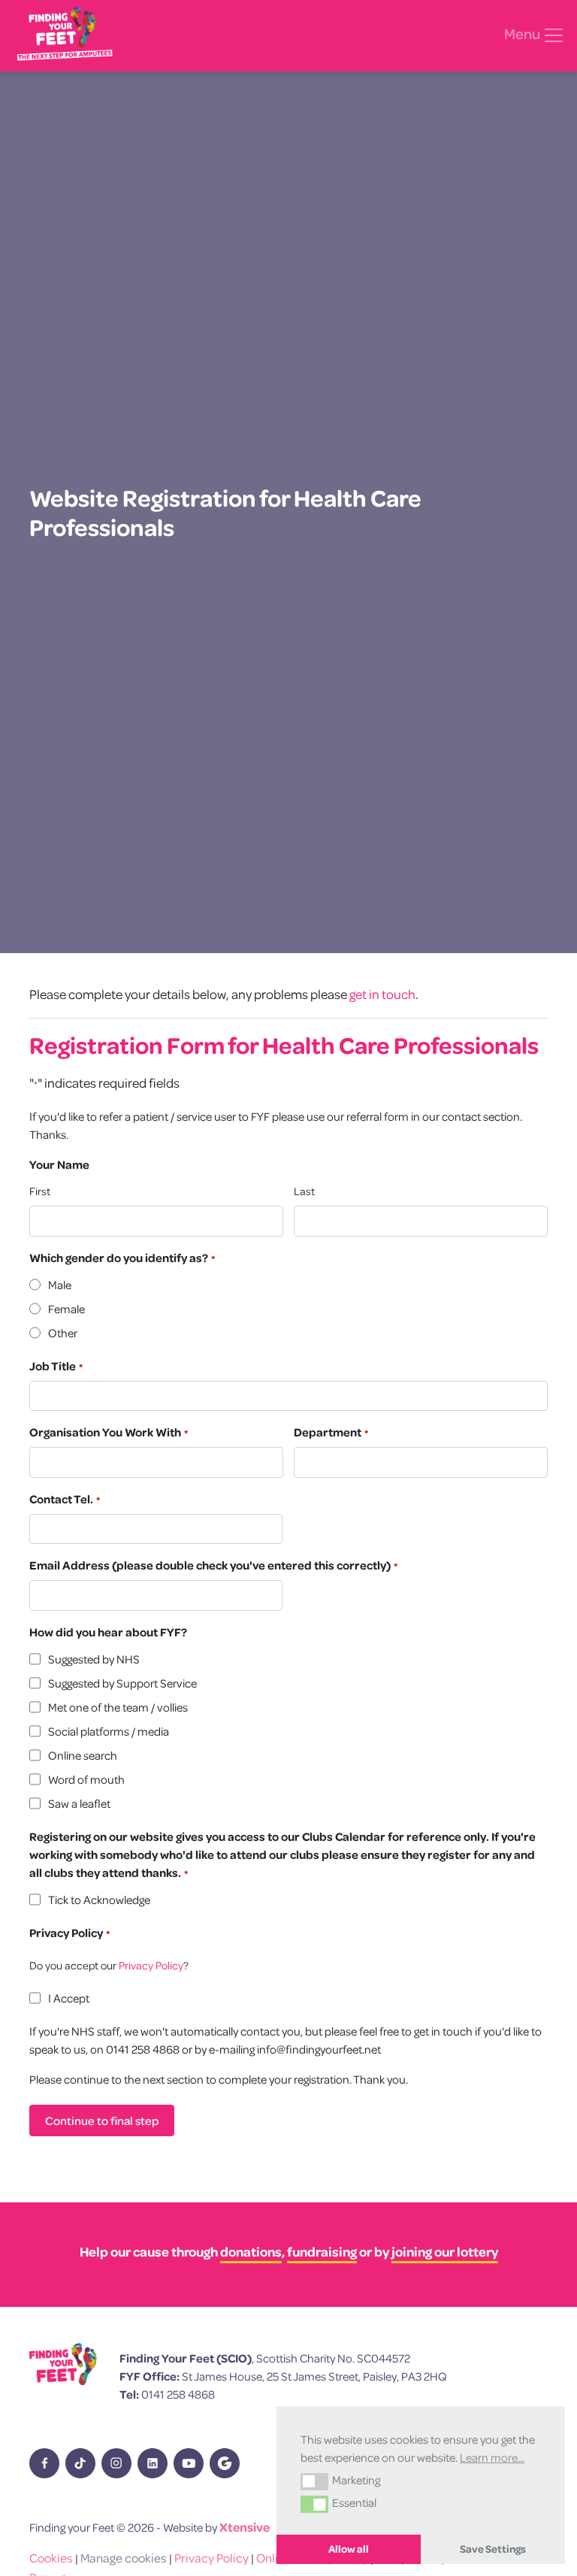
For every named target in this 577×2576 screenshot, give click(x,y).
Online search (83, 1755)
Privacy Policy (151, 1965)
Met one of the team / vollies (118, 1707)
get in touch (382, 994)
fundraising (322, 2252)
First (40, 1191)
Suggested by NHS (94, 1659)
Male (60, 1285)
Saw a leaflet (79, 1803)
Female (66, 1309)
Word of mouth (86, 1779)
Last (304, 1191)
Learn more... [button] (492, 2457)
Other (63, 1333)
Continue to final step (102, 2120)
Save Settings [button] (493, 2549)
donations (251, 2252)
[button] (314, 2481)
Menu (523, 34)
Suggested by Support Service (122, 1683)
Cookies (51, 2558)
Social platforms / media (109, 1731)
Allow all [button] (349, 2549)
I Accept (69, 1998)
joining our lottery (445, 2252)
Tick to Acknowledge (99, 1899)
